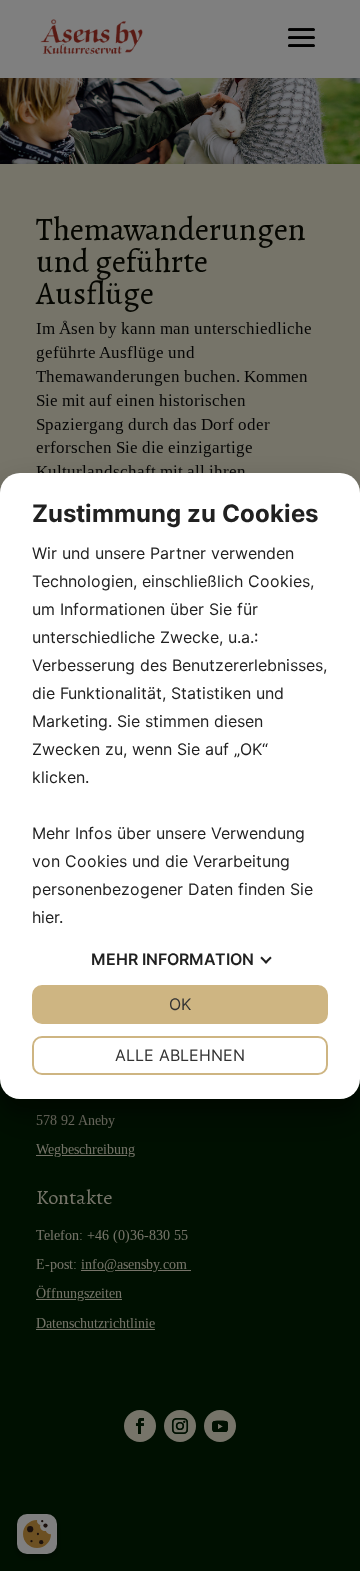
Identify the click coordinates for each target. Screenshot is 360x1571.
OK (180, 1004)
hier (45, 917)
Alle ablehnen (180, 1055)
